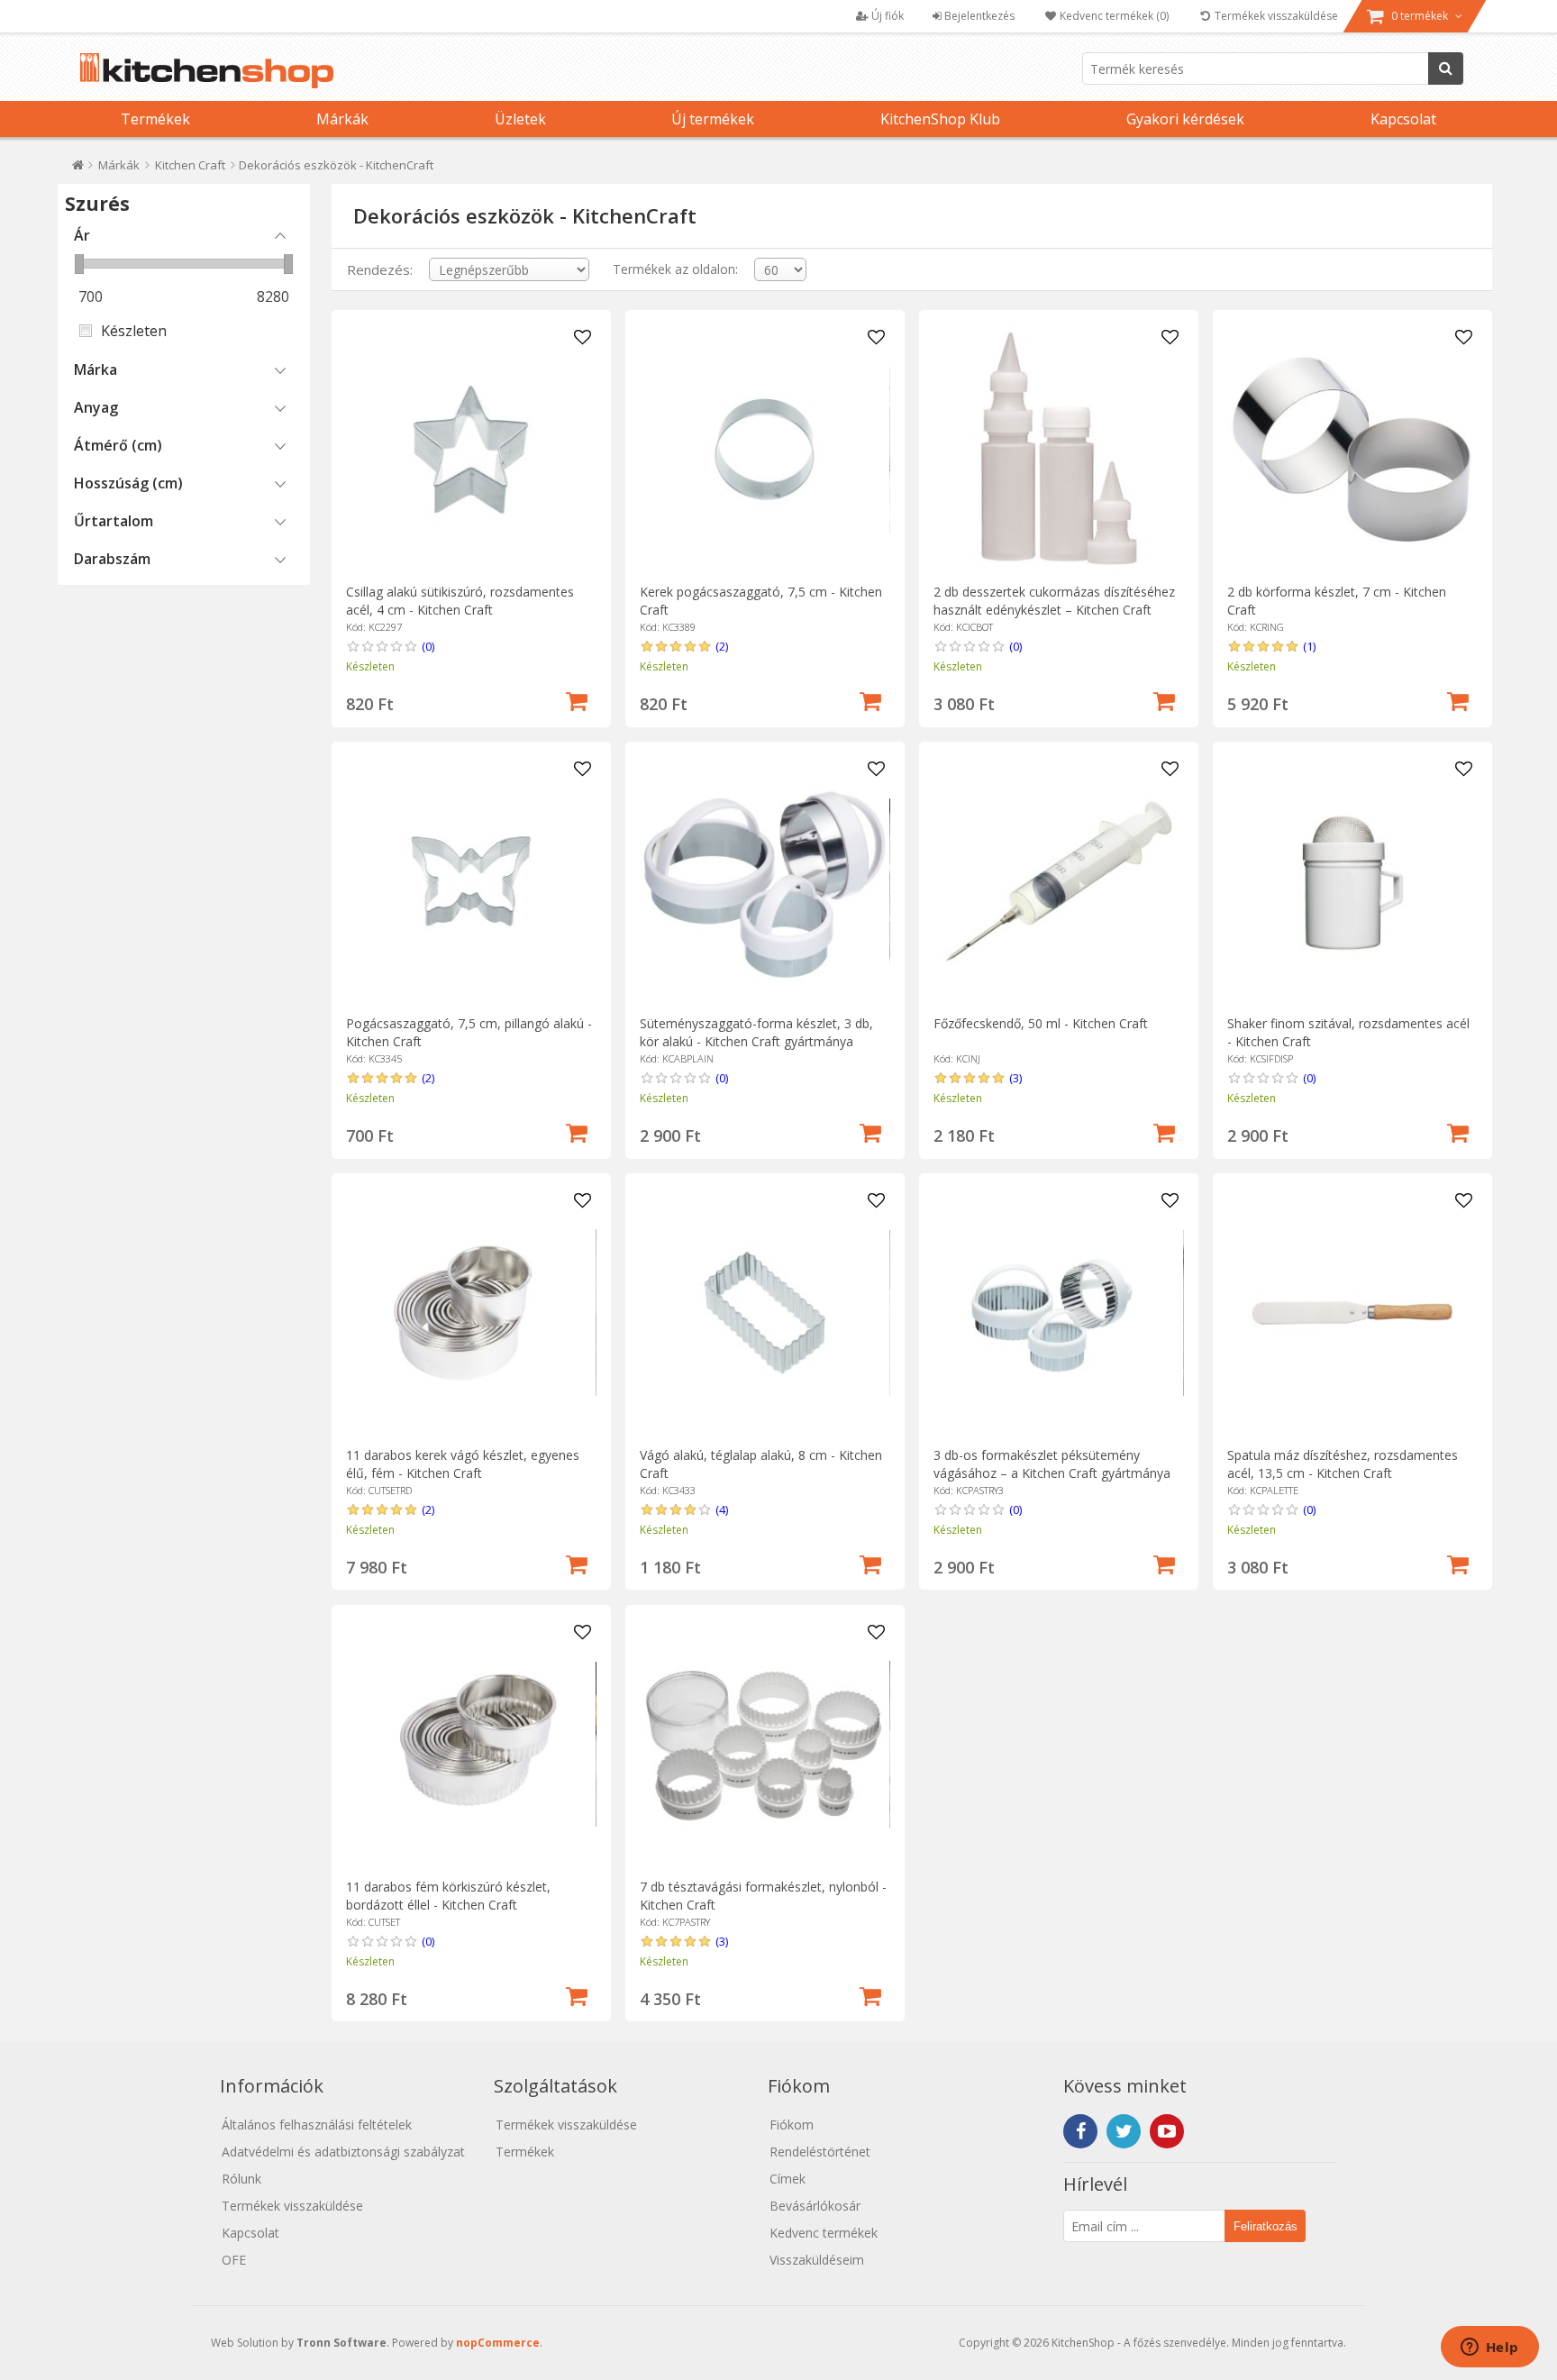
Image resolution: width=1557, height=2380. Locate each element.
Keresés (1446, 68)
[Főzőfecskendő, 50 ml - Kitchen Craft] (1058, 881)
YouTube (1167, 2131)
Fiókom (792, 2125)
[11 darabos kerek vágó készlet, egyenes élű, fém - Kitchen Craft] (471, 1313)
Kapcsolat (1403, 119)
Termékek (155, 119)
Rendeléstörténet (820, 2152)
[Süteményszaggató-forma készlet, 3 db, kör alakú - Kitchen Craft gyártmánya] (765, 881)
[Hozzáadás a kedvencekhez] (583, 338)
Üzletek (520, 119)
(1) (1309, 646)
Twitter (1124, 2131)
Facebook (1080, 2131)
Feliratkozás (1266, 2226)
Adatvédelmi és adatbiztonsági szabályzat (343, 2152)
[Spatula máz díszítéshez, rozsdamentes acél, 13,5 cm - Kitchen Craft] (1352, 1313)
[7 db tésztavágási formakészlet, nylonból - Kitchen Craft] (765, 1744)
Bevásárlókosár (815, 2206)
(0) (428, 646)
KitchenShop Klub (940, 119)
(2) (722, 646)
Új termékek (713, 119)
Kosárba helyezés (577, 699)
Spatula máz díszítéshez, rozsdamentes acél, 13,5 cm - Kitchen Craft (1343, 1464)
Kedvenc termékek (824, 2233)
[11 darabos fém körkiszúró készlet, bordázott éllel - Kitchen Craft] (471, 1744)
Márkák (342, 119)
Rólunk (241, 2179)
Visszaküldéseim (817, 2260)
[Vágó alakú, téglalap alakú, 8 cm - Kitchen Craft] (765, 1313)
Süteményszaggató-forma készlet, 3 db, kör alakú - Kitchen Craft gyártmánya (756, 1032)
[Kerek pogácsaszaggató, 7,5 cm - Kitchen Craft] (765, 449)
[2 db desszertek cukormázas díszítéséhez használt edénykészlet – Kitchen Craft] (1058, 449)
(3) (1015, 1078)
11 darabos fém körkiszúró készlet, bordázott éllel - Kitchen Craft (448, 1896)
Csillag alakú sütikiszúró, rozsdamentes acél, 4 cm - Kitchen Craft (460, 601)
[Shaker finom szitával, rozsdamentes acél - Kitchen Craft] (1352, 881)
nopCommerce (498, 2343)
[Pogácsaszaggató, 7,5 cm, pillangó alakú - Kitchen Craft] (471, 881)
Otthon (78, 169)
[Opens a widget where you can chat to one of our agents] (1489, 2348)
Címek (788, 2179)
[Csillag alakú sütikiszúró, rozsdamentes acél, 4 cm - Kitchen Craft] (471, 449)
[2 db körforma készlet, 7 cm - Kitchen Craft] (1352, 449)
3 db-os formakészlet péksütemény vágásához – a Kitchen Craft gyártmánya (1052, 1464)
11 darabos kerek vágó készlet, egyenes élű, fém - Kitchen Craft (463, 1464)
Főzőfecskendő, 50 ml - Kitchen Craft (1041, 1023)
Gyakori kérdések (1185, 119)
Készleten (134, 331)
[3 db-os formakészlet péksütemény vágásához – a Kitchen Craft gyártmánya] (1058, 1313)
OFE (234, 2260)
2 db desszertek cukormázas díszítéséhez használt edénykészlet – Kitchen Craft (1054, 601)
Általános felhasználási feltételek (317, 2125)
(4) (722, 1509)
